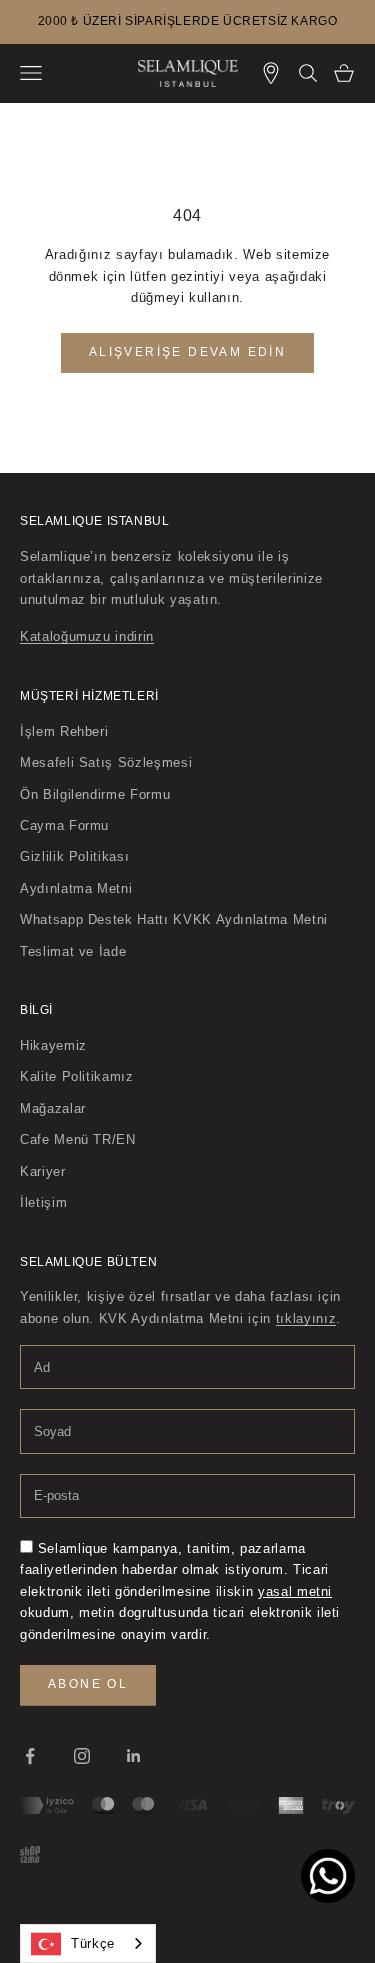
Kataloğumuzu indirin (87, 636)
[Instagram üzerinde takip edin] (82, 1756)
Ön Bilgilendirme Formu (95, 794)
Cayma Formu (64, 825)
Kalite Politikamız (77, 1076)
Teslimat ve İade (73, 951)
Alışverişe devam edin (187, 352)
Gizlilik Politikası (74, 856)
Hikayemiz (53, 1045)
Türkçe (93, 1943)
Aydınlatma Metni (76, 888)
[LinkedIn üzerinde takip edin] (134, 1756)
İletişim (43, 1202)
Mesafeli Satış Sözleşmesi (106, 762)
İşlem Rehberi (64, 731)
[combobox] (88, 1943)
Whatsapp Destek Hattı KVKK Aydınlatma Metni (174, 919)
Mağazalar (53, 1108)
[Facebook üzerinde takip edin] (30, 1756)
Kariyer (43, 1171)
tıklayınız (306, 1318)
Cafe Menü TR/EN (78, 1139)
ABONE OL (88, 1684)
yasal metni (295, 1591)
